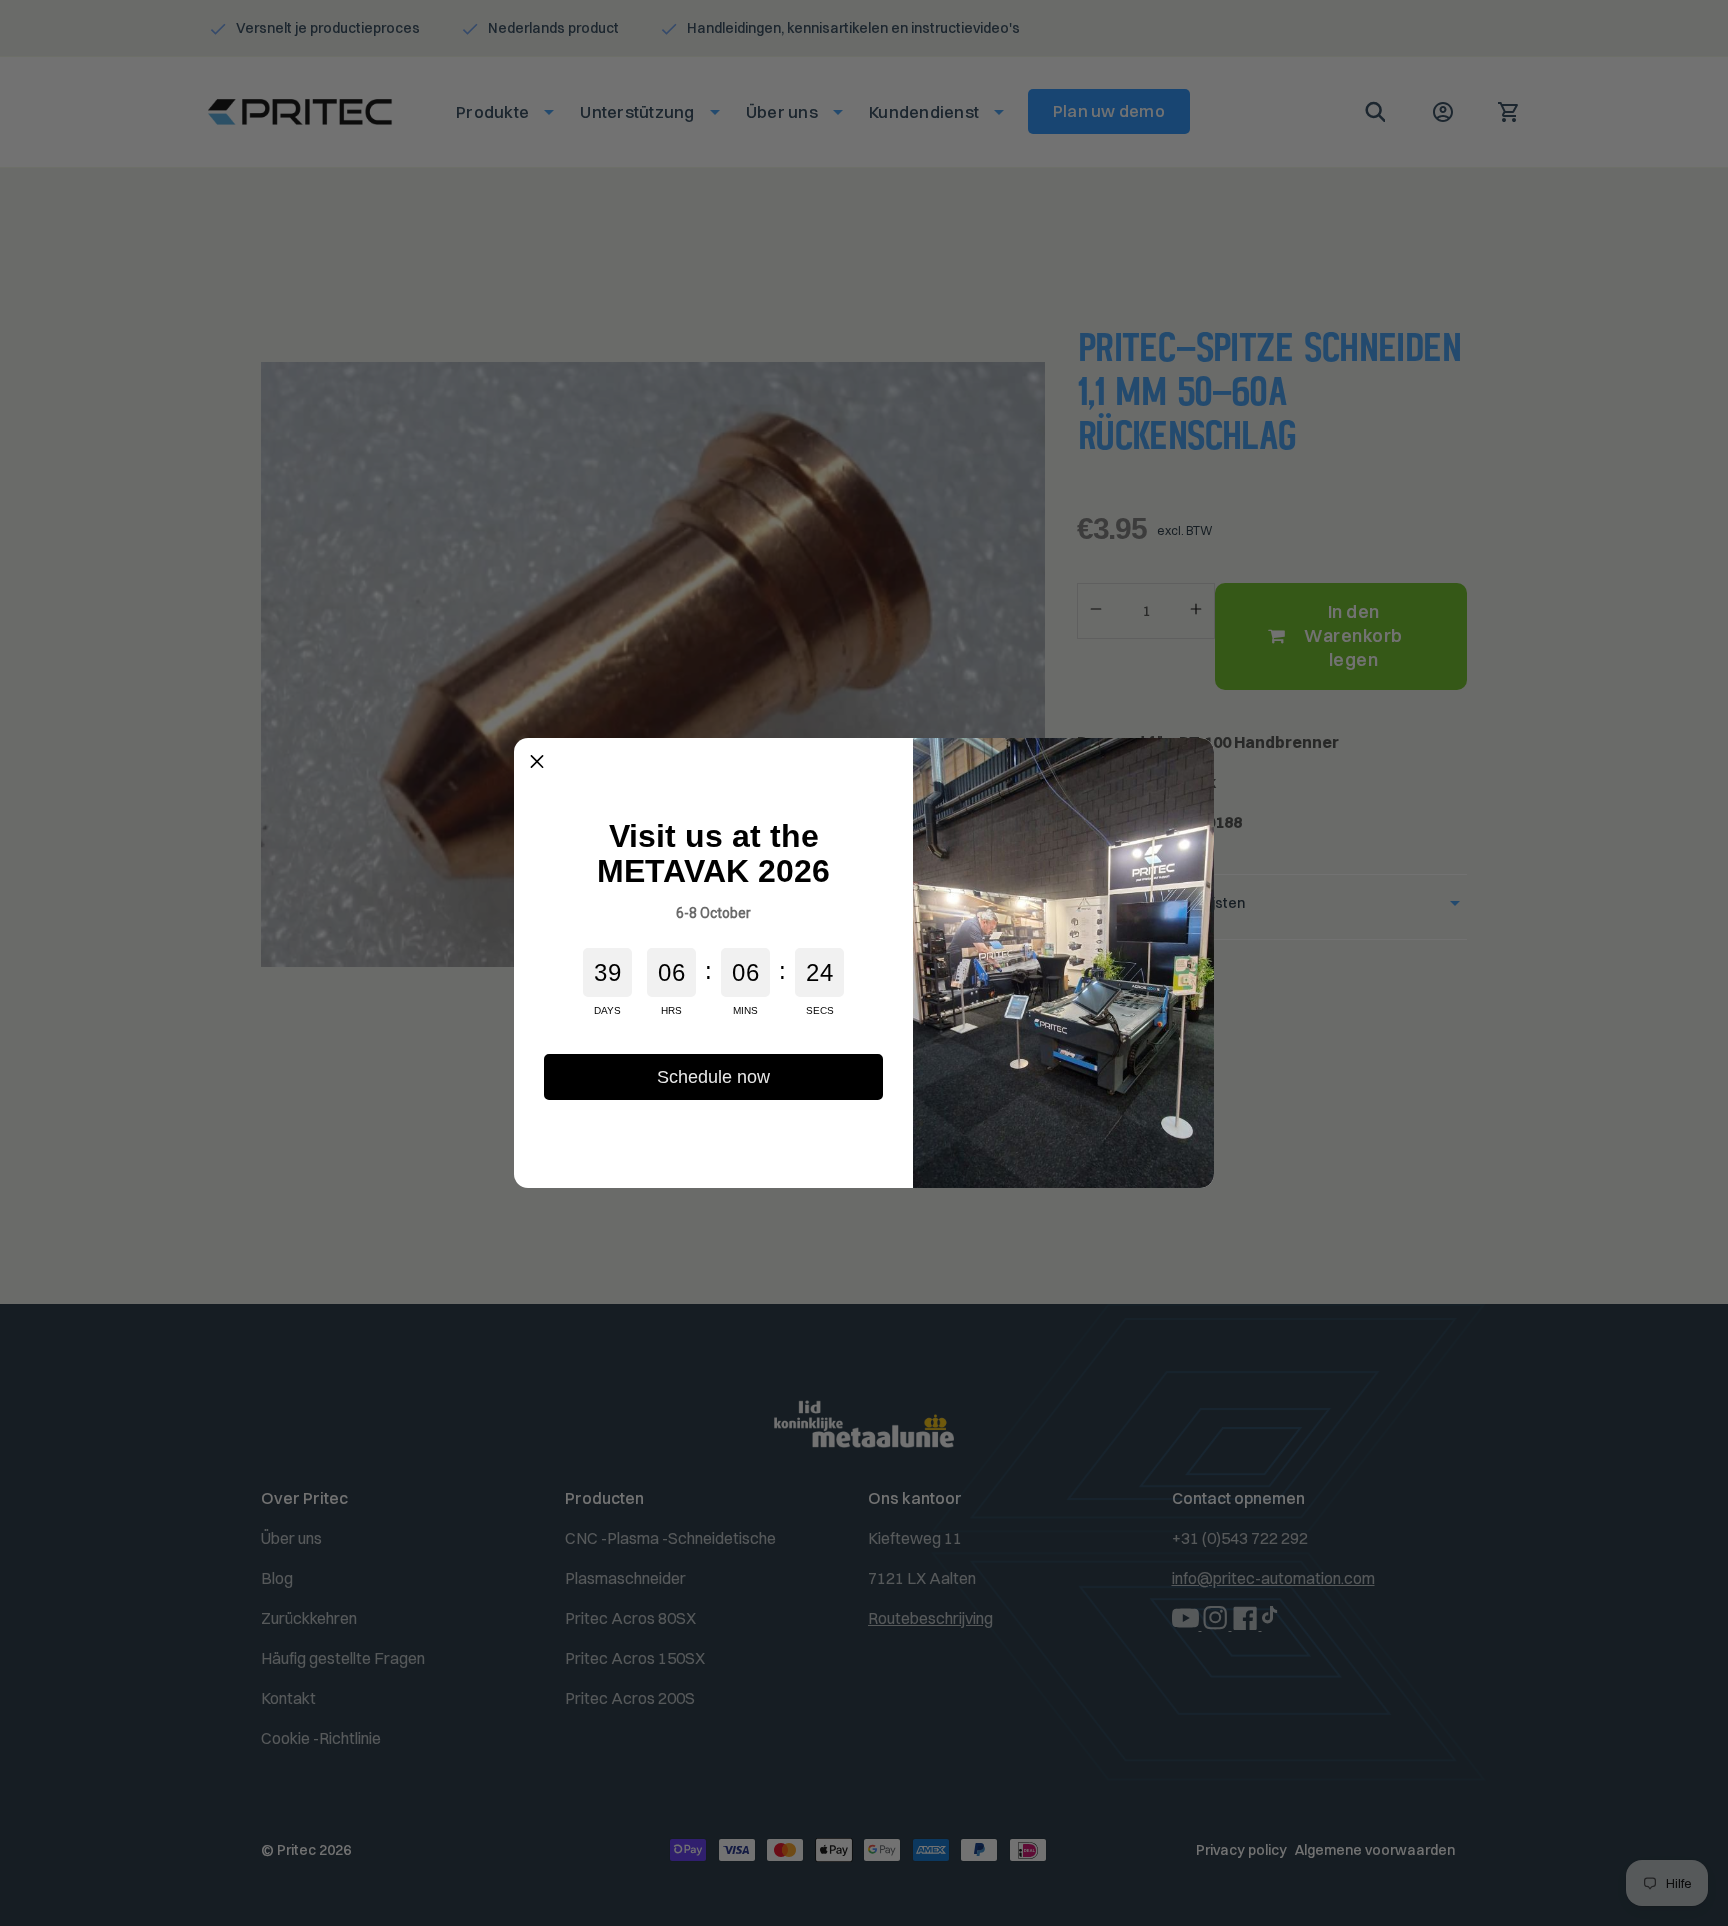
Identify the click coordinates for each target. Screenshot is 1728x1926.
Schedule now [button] (713, 1077)
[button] (537, 761)
